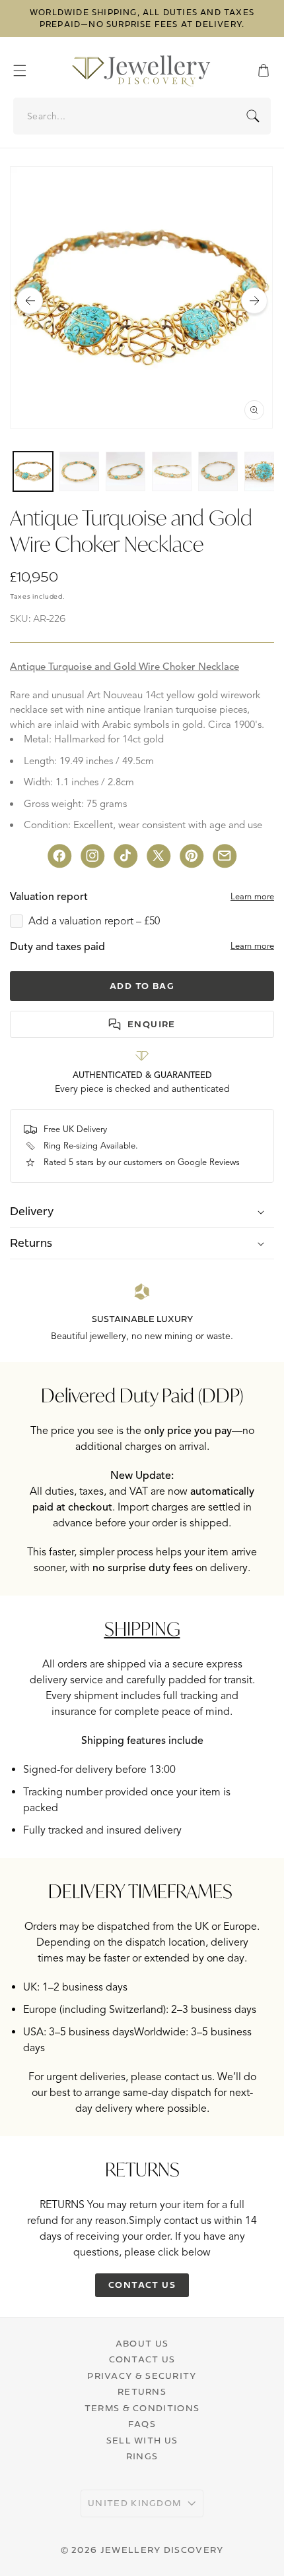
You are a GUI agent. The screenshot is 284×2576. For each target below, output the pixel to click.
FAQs (142, 2424)
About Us (142, 2343)
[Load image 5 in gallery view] (218, 471)
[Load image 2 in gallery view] (79, 471)
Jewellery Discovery (162, 2550)
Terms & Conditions (142, 2408)
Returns (142, 2391)
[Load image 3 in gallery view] (125, 471)
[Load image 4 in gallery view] (172, 471)
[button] (26, 71)
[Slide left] (30, 301)
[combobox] (143, 116)
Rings (142, 2456)
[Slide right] (254, 301)
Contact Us (142, 2359)
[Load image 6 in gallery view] (264, 471)
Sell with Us (142, 2440)
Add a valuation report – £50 (94, 921)
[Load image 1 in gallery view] (33, 471)
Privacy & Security (142, 2376)
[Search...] (253, 116)
